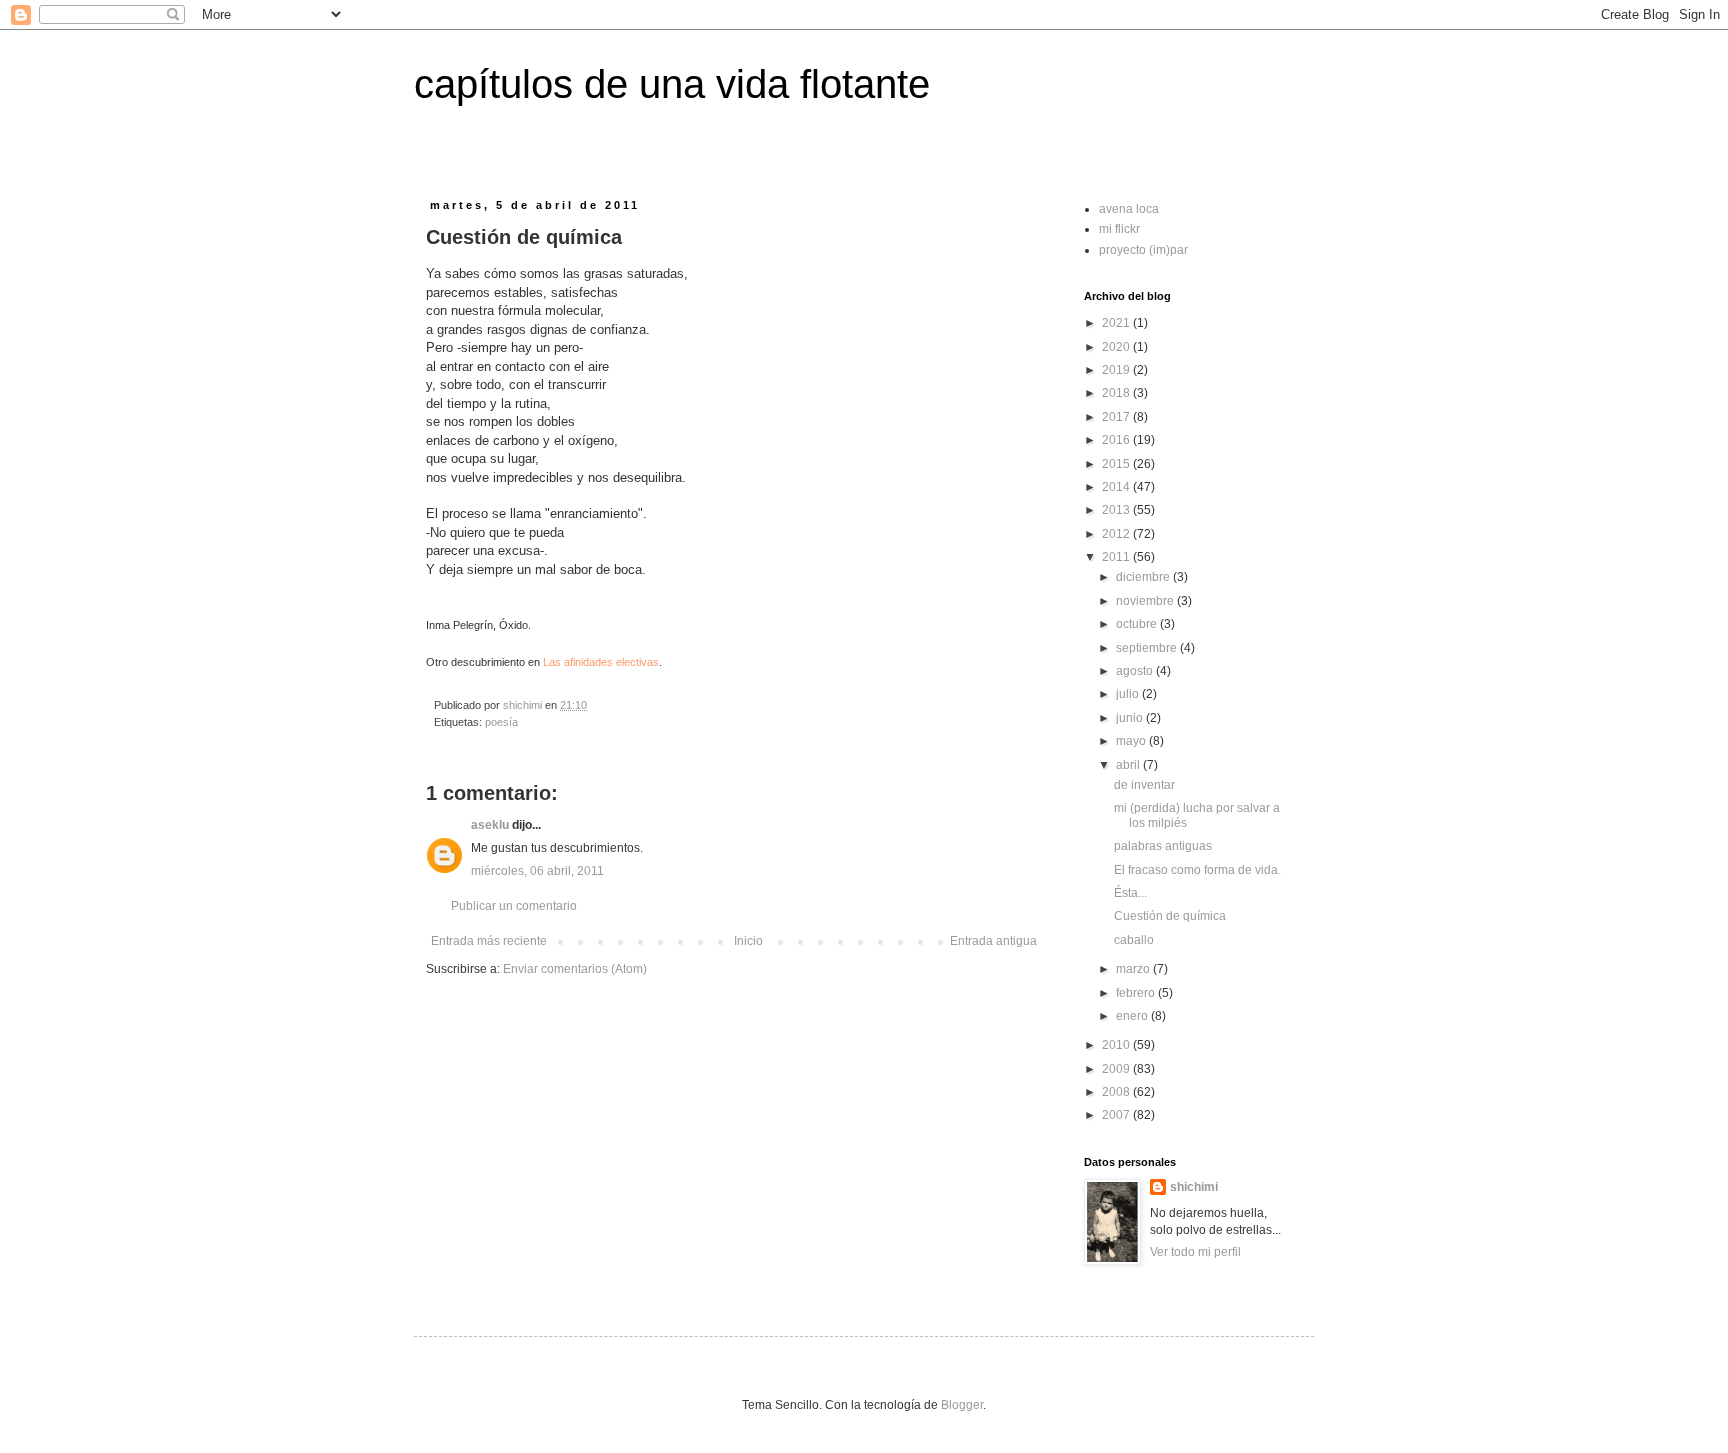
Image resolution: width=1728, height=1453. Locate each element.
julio (1129, 694)
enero (1133, 1016)
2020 (1117, 347)
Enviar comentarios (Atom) (575, 969)
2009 (1117, 1069)
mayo (1132, 741)
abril (1129, 765)
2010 (1117, 1045)
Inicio (748, 941)
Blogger (962, 1405)
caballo (1134, 940)
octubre (1138, 624)
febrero (1137, 993)
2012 (1117, 534)
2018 (1117, 393)
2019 (1117, 370)
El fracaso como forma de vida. (1197, 870)
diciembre (1144, 577)
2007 (1117, 1115)
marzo (1134, 969)
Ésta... (1130, 893)
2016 (1117, 440)
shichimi (1194, 1187)
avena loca (1129, 209)
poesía (501, 722)
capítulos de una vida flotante (672, 84)
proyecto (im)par (1143, 250)
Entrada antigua (993, 941)
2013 (1117, 510)
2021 (1117, 323)
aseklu (490, 825)
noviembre (1146, 601)
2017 (1117, 417)
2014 (1117, 487)
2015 (1117, 464)
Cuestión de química (1170, 916)
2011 (1117, 557)
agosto (1136, 671)
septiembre (1148, 648)
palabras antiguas (1163, 846)
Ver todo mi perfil (1195, 1252)
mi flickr (1119, 229)
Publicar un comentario (514, 906)
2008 (1117, 1092)
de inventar (1144, 785)
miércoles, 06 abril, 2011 (537, 871)
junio (1131, 718)
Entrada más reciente (489, 941)
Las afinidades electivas (601, 662)
